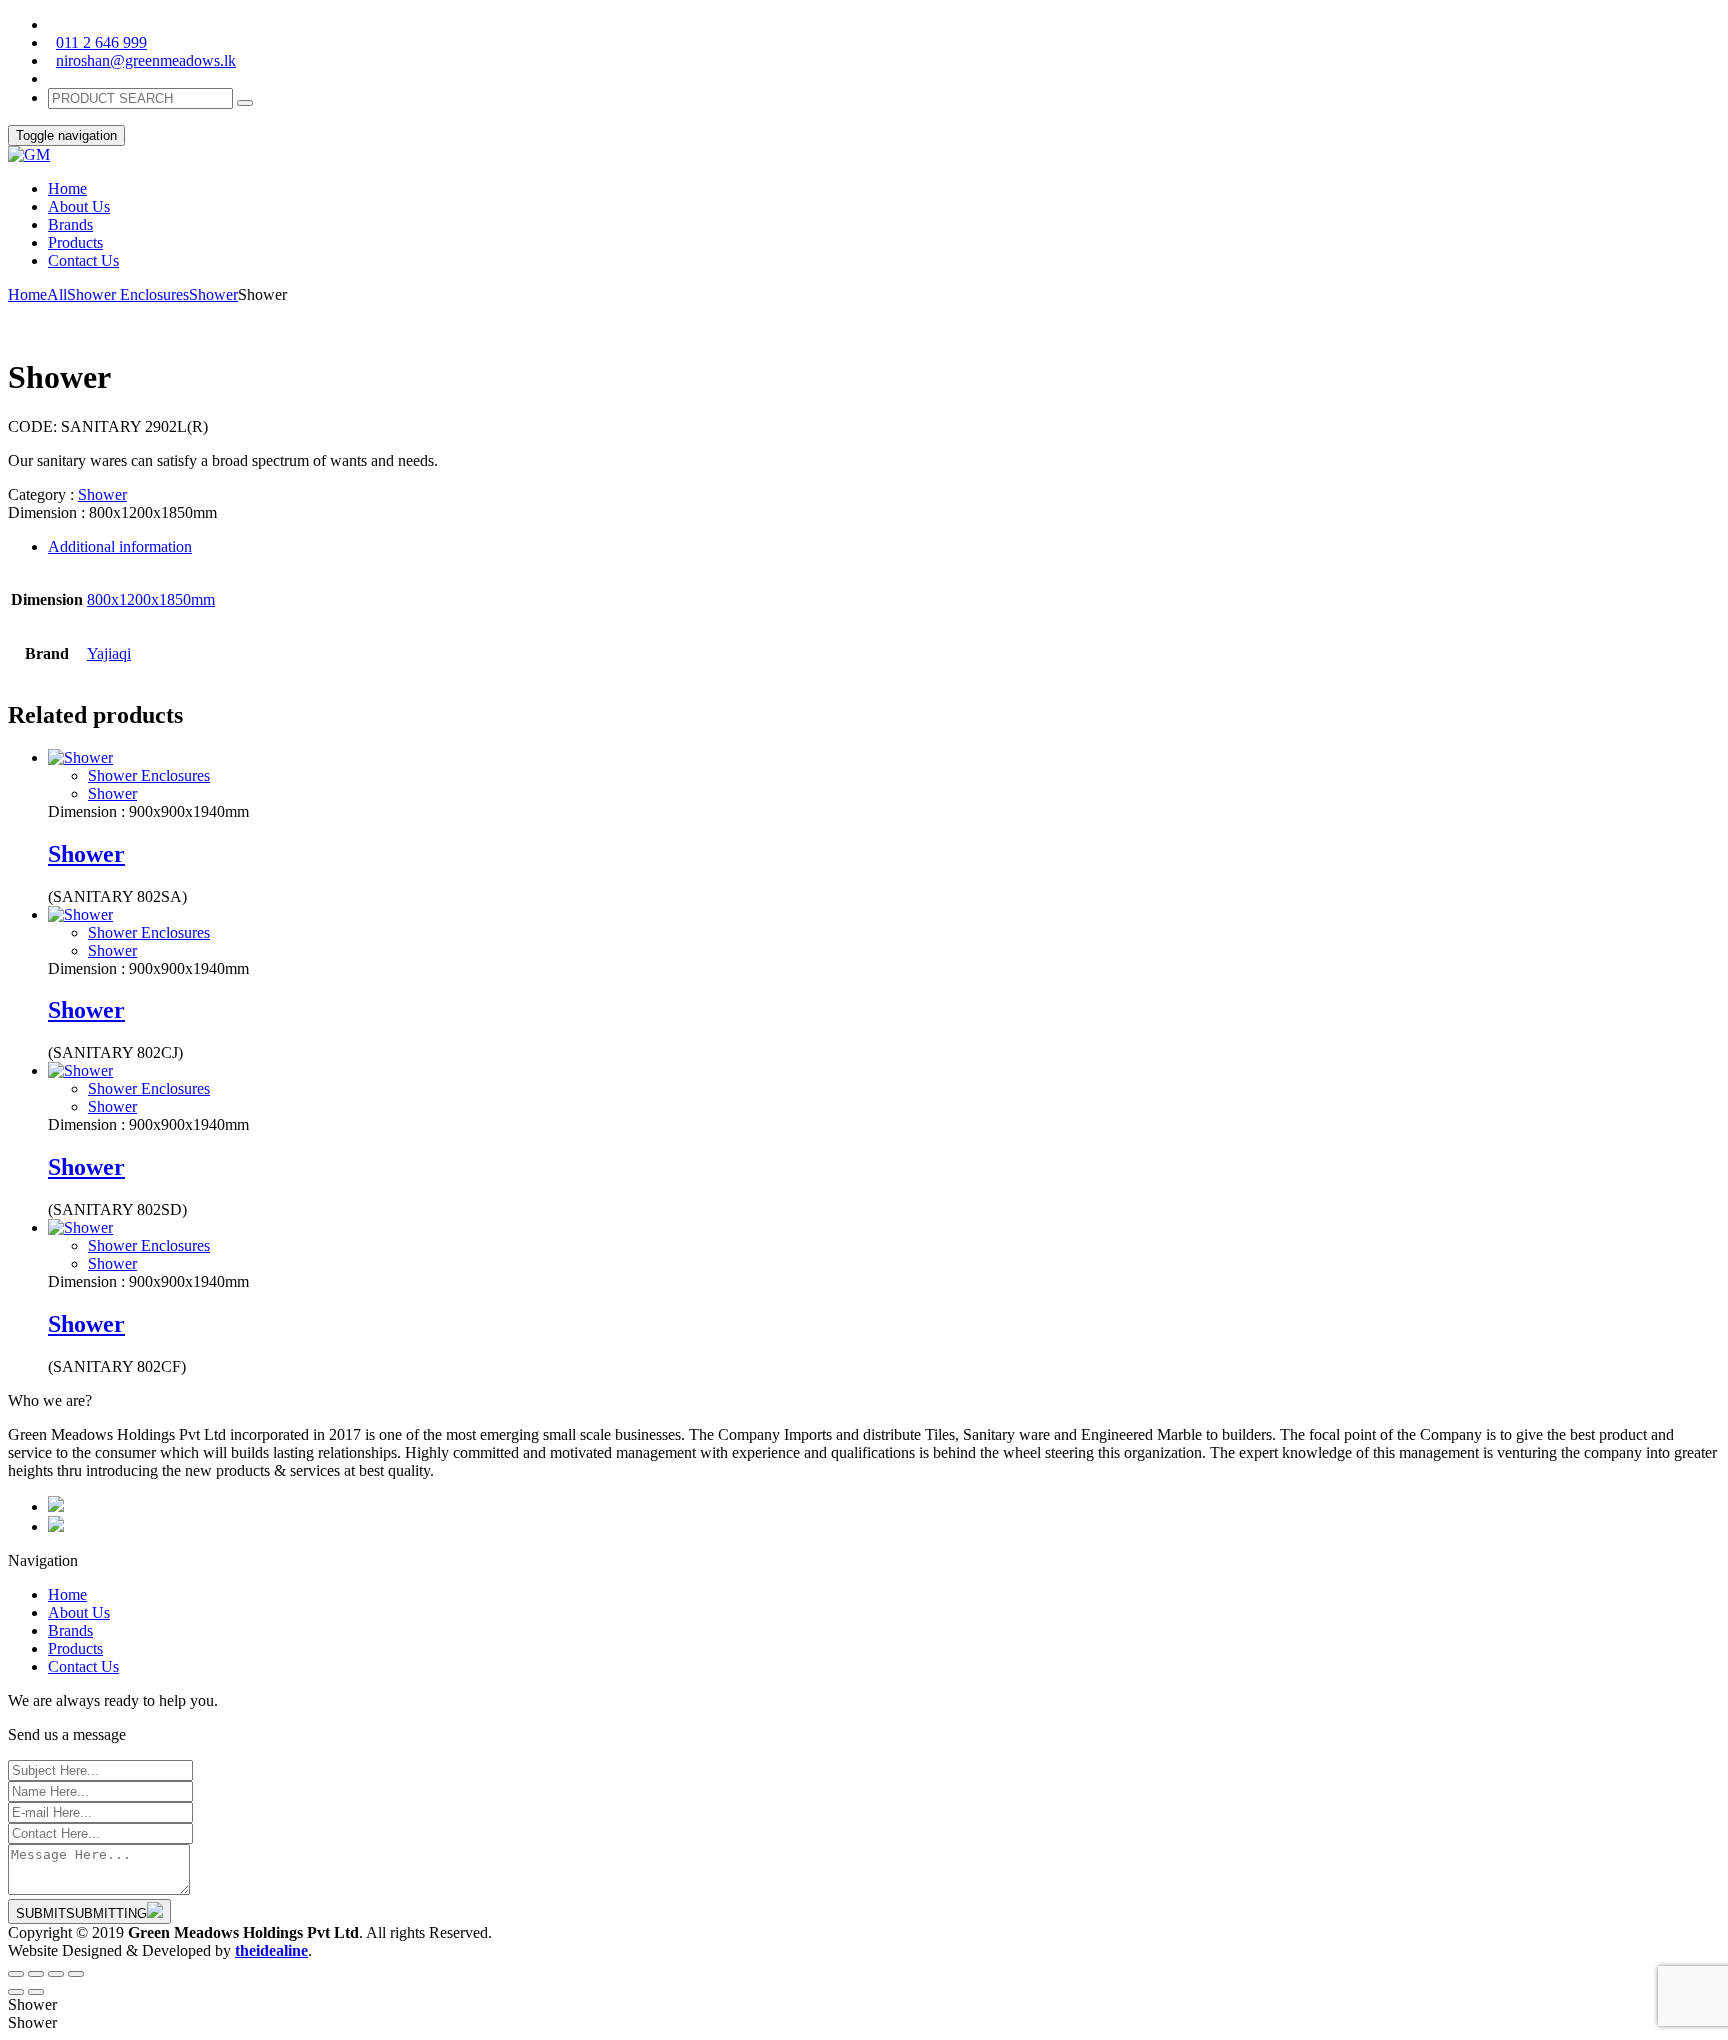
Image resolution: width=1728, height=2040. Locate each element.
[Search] (245, 103)
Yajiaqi (109, 653)
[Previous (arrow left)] (16, 1992)
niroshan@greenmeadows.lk (146, 60)
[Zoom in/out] (76, 1974)
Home (27, 294)
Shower (213, 294)
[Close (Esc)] (16, 1974)
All (57, 294)
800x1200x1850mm (151, 599)
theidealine (271, 1950)
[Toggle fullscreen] (56, 1974)
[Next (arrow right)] (36, 1992)
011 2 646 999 (101, 42)
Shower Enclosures (128, 294)
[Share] (36, 1974)
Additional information (120, 546)
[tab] (884, 547)
